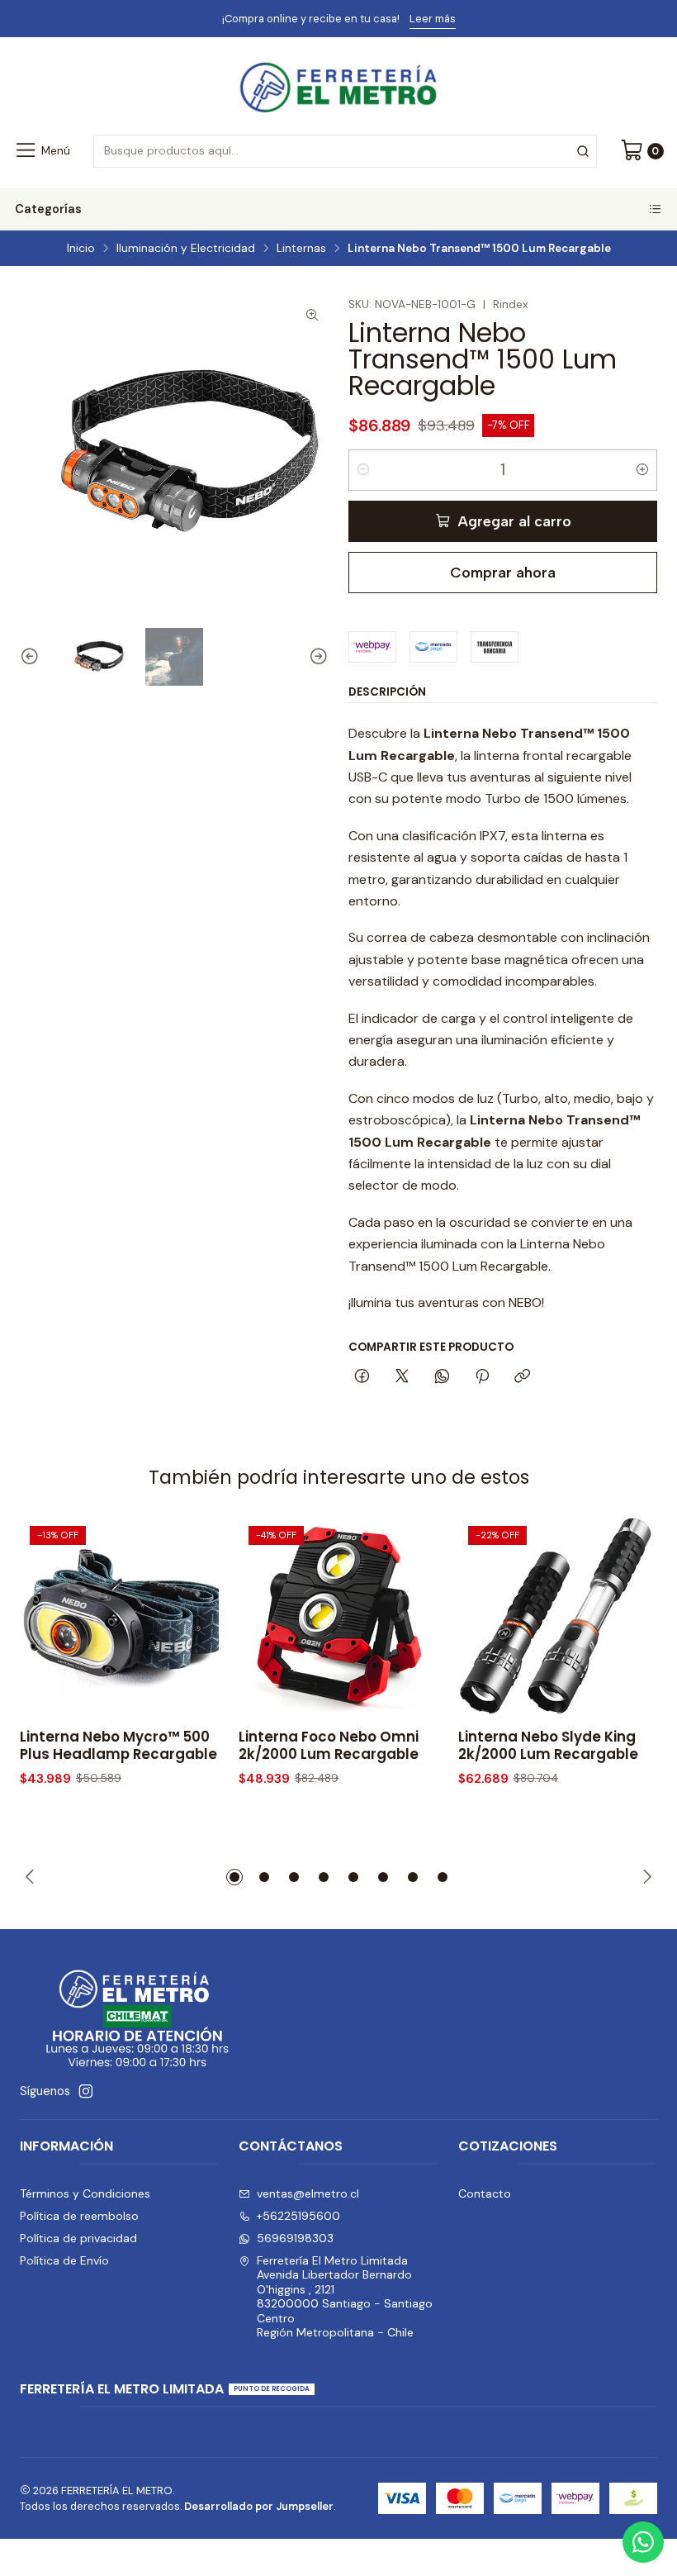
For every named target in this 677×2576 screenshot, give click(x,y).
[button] (234, 1877)
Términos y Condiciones (85, 2193)
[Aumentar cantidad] (642, 470)
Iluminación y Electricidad (186, 249)
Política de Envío (64, 2260)
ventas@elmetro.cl (308, 2193)
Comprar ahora (503, 572)
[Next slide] (316, 657)
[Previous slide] (32, 657)
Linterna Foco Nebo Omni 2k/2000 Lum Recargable (329, 1746)
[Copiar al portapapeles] (522, 1377)
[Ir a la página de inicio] (338, 88)
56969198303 (295, 2238)
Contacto (485, 2193)
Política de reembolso (79, 2216)
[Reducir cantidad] (363, 470)
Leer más (404, 19)
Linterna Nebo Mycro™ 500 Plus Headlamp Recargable (118, 1746)
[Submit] (583, 151)
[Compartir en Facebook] (362, 1377)
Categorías (48, 209)
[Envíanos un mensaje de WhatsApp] (643, 2542)
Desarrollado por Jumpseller (259, 2506)
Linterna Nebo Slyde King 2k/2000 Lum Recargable (548, 1746)
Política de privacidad (78, 2238)
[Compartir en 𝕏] (402, 1377)
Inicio (81, 249)
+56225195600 (298, 2216)
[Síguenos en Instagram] (86, 2091)
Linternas (301, 249)
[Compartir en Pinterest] (482, 1377)
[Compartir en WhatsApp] (442, 1377)
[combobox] (345, 151)
